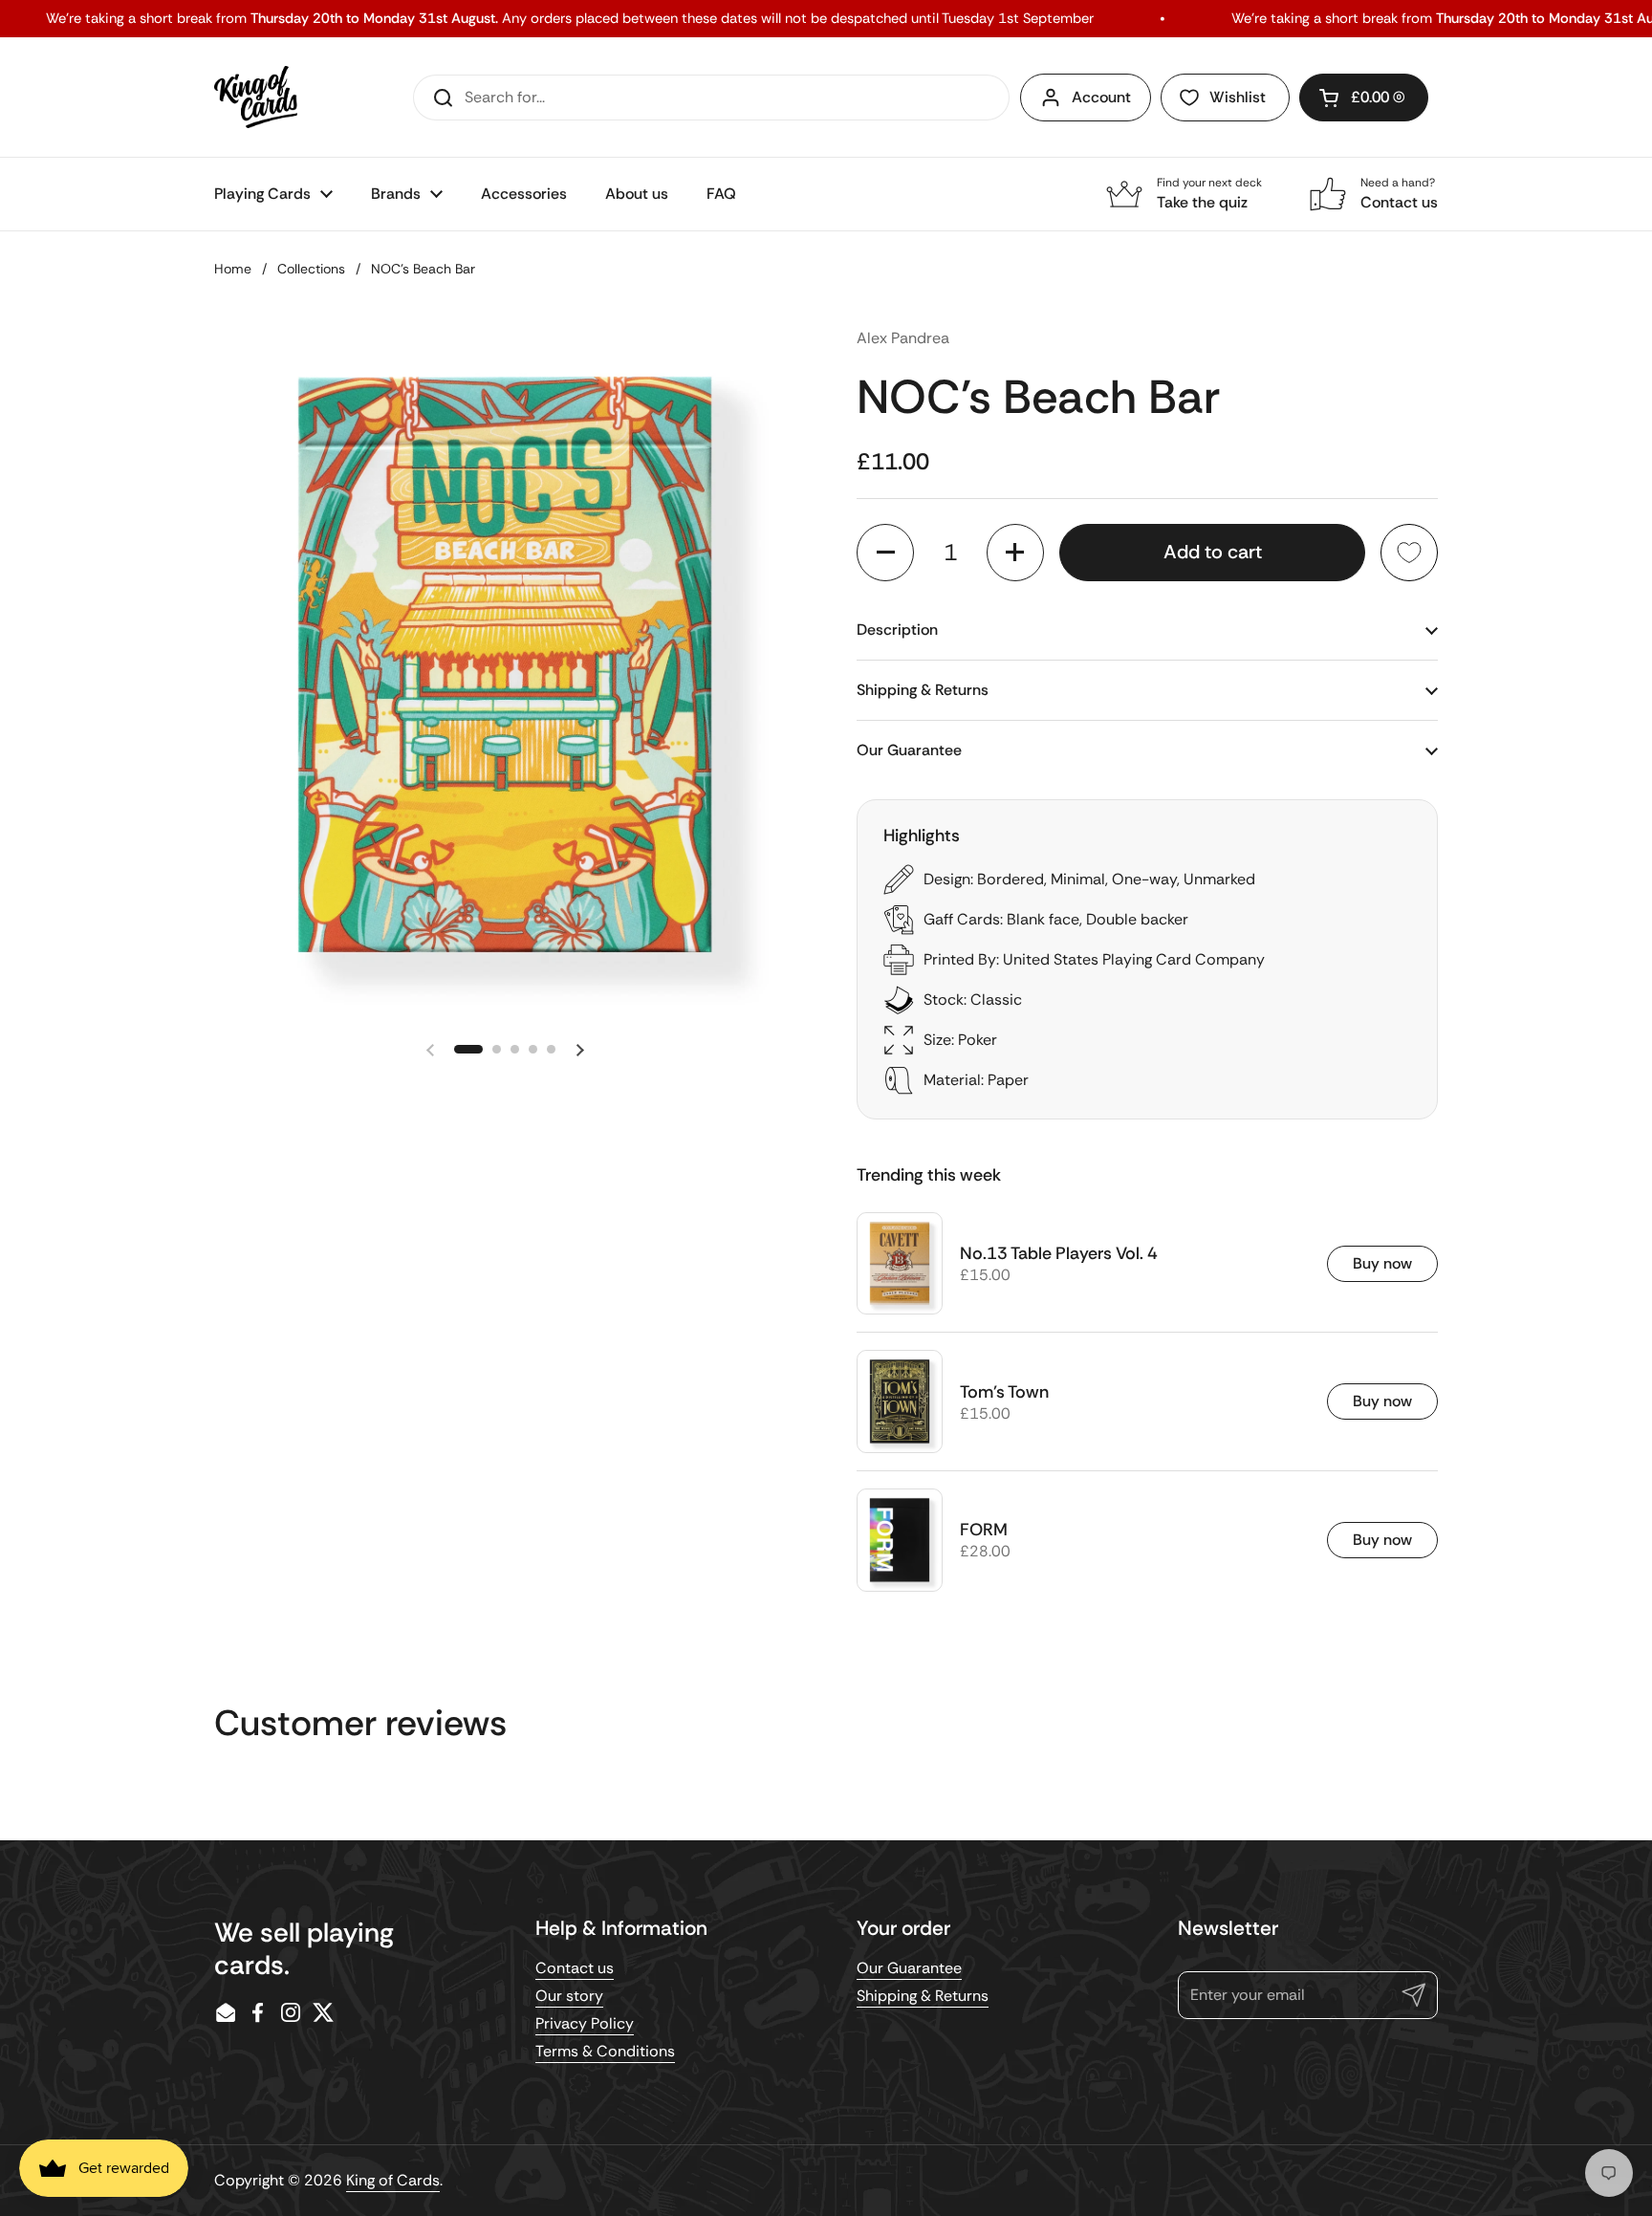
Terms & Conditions (605, 2051)
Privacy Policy (585, 2023)
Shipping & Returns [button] (923, 690)
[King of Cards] (256, 97)
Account (1101, 97)
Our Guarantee (909, 1968)
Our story (569, 1996)
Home (233, 269)
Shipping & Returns (923, 1996)
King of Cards (393, 2180)
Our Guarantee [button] (909, 750)
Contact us (575, 1968)
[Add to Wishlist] (1409, 553)
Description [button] (897, 630)
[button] (1364, 98)
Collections (311, 269)
